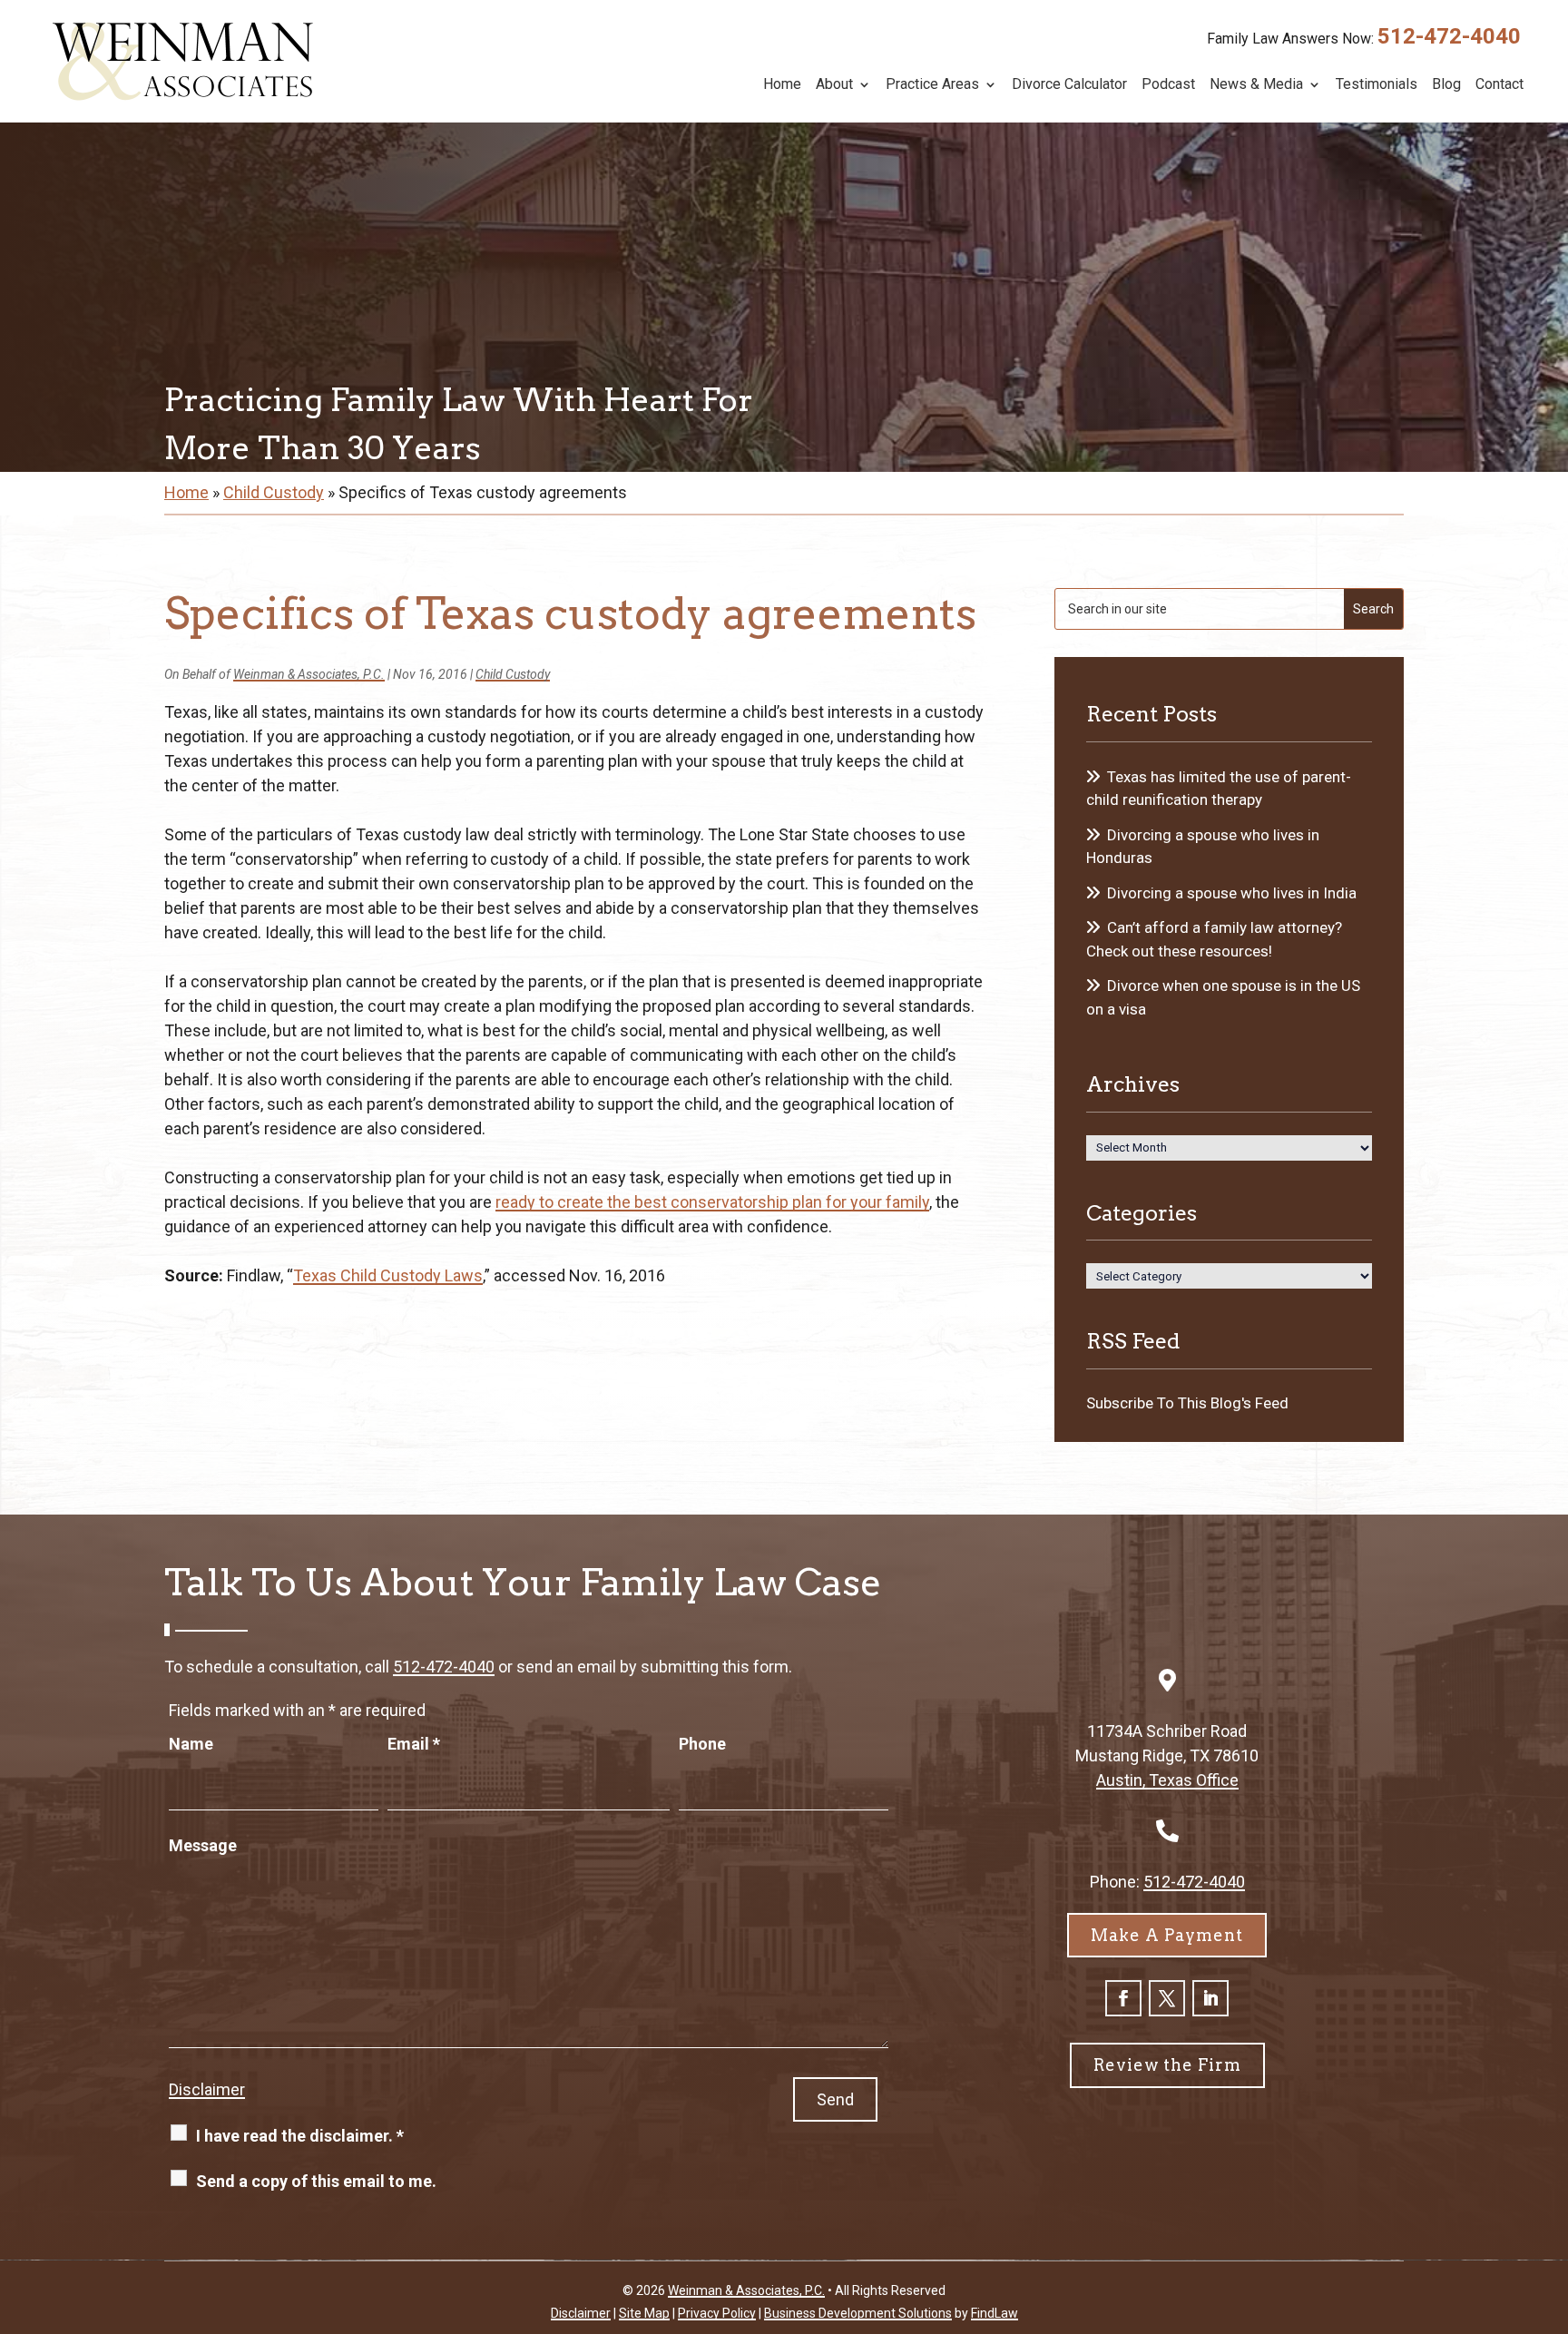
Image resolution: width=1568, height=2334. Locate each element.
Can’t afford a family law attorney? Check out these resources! (1214, 939)
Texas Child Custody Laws (388, 1275)
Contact (1499, 85)
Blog (1446, 85)
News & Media (1256, 85)
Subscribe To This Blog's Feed (1187, 1403)
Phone (702, 1744)
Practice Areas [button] (932, 85)
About (834, 85)
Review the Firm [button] (1167, 2065)
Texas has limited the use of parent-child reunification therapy (1219, 789)
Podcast (1168, 85)
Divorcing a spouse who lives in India (1232, 893)
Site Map (644, 2313)
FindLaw (995, 2313)
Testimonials (1377, 85)
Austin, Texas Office (1167, 1780)
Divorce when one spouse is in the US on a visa (1223, 997)
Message (203, 1845)
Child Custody (513, 674)
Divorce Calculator (1069, 85)
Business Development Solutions (858, 2313)
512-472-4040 (1449, 36)
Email (414, 1744)
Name (191, 1744)
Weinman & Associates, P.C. (309, 674)
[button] (1550, 2202)
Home (782, 85)
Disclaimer (207, 2089)
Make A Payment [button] (1167, 1935)
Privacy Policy (717, 2313)
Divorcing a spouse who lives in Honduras (1203, 847)
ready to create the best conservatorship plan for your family (712, 1202)
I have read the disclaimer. (300, 2136)
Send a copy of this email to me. (316, 2181)
